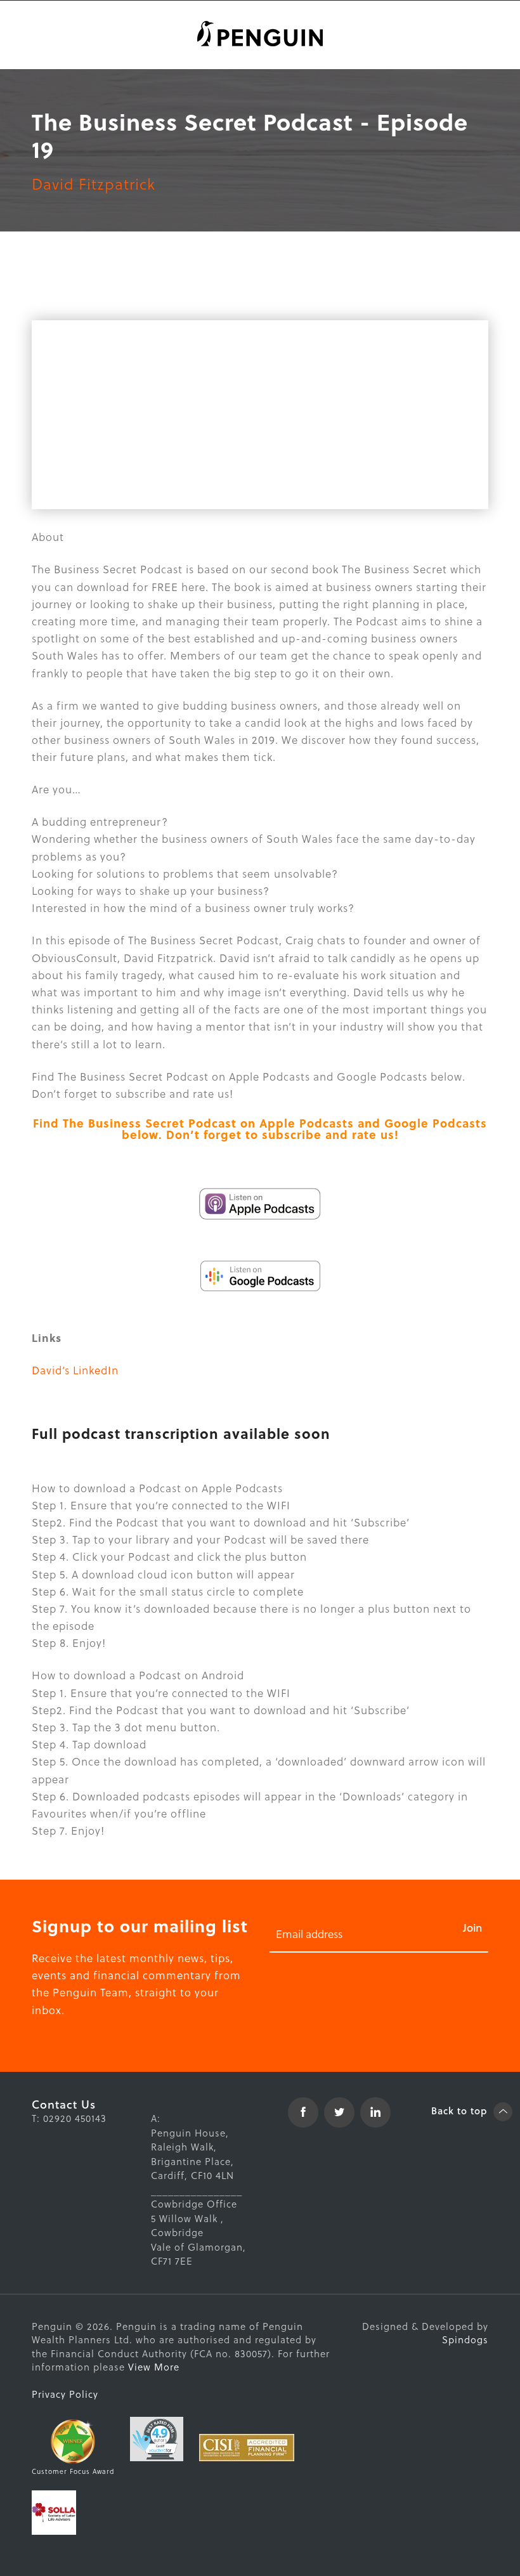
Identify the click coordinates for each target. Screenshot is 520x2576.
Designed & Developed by (425, 2333)
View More (154, 2367)
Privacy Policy (65, 2394)
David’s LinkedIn (75, 1370)
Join (472, 1928)
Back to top (461, 2111)
